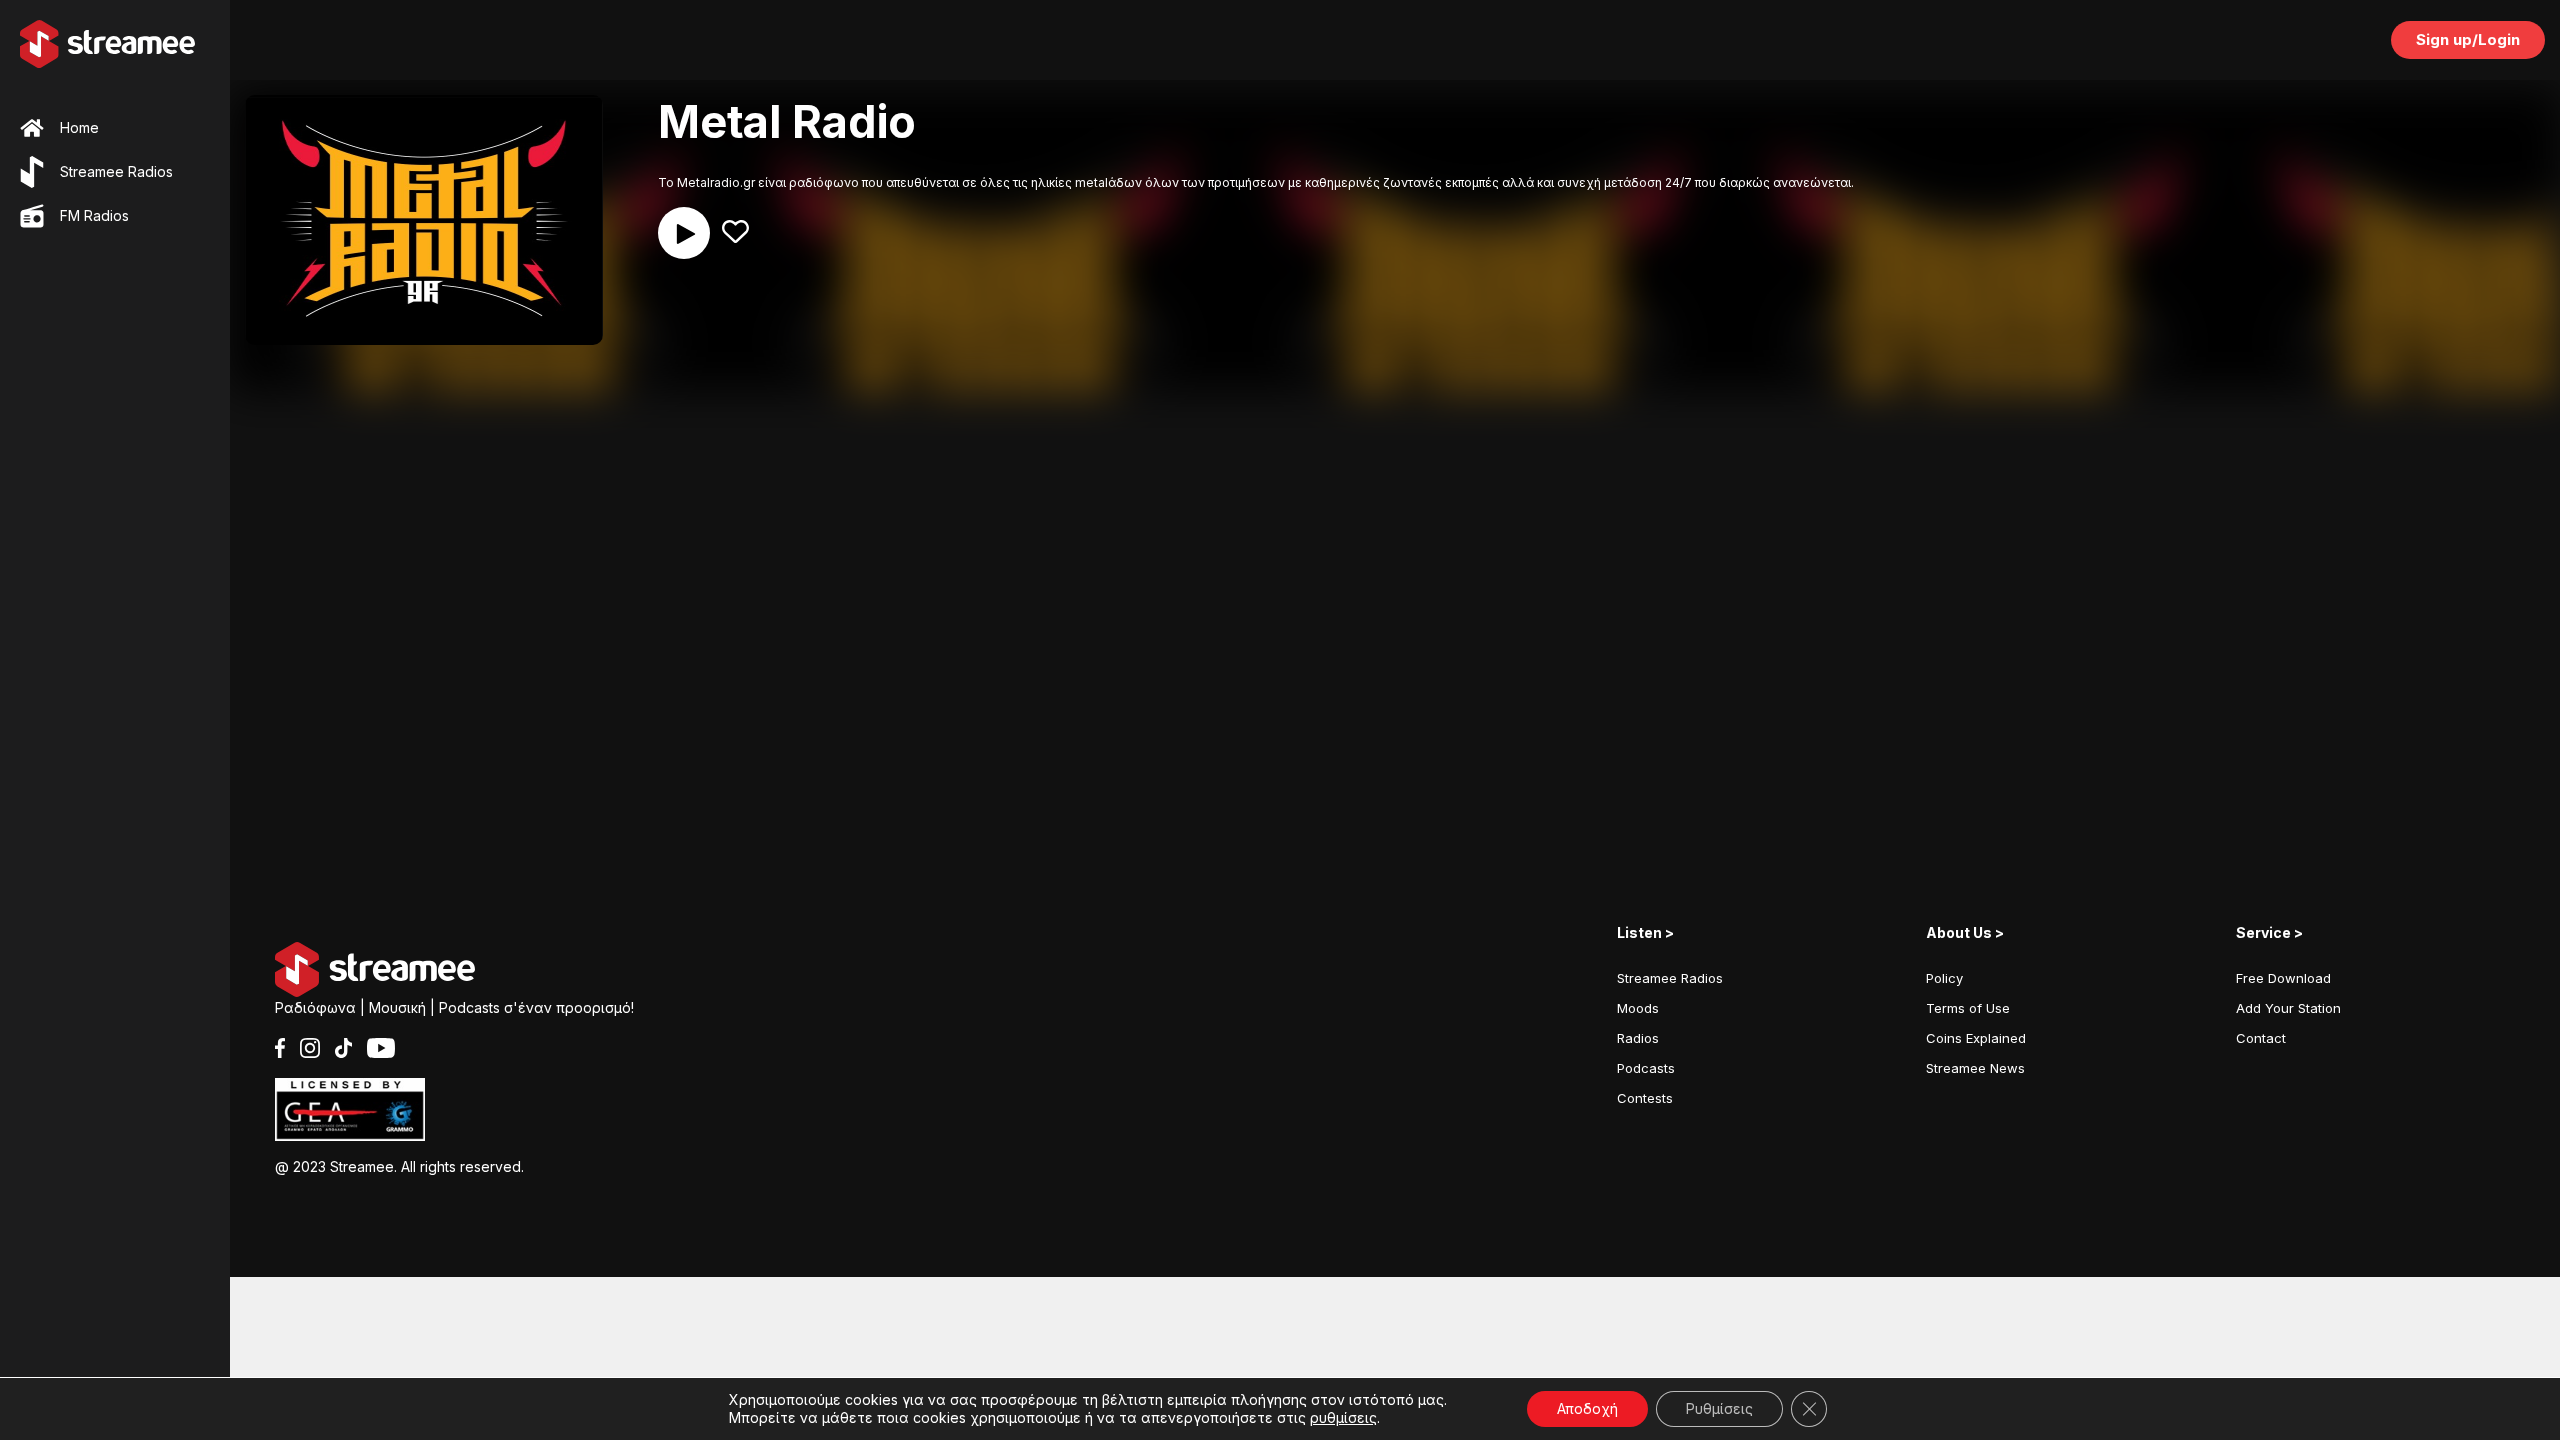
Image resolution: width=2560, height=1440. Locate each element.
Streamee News (1975, 1068)
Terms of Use (1968, 1008)
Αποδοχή (1587, 1408)
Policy (1944, 978)
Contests (1645, 1098)
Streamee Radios (1670, 978)
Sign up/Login (2468, 39)
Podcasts (1646, 1068)
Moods (1638, 1008)
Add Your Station (2288, 1008)
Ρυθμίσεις (1719, 1408)
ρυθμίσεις (1343, 1417)
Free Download (2283, 978)
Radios (1638, 1038)
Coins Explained (1976, 1038)
